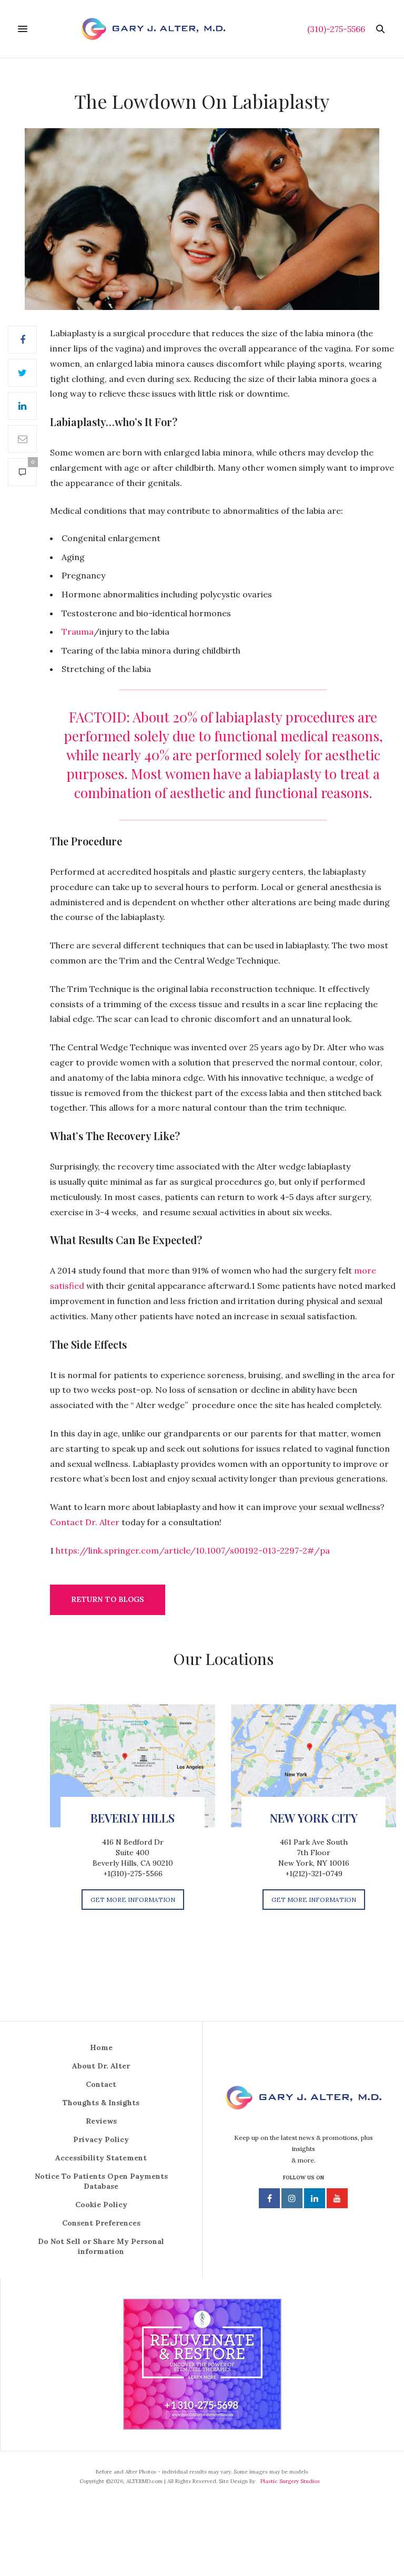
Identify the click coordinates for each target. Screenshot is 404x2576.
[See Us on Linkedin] (315, 2198)
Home (101, 2047)
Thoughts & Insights (101, 2103)
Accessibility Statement (101, 2158)
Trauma (78, 632)
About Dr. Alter (101, 2066)
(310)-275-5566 (336, 29)
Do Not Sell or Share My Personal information (101, 2246)
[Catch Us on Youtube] (337, 2198)
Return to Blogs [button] (108, 1599)
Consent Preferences (101, 2223)
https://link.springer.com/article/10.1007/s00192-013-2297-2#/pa (193, 1550)
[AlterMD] (154, 29)
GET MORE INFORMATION (133, 1900)
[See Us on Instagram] (292, 2198)
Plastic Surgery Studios (290, 2481)
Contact (101, 2084)
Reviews (101, 2121)
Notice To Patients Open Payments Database (101, 2181)
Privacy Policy (101, 2139)
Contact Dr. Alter (85, 1522)
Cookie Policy (101, 2205)
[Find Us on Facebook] (269, 2198)
